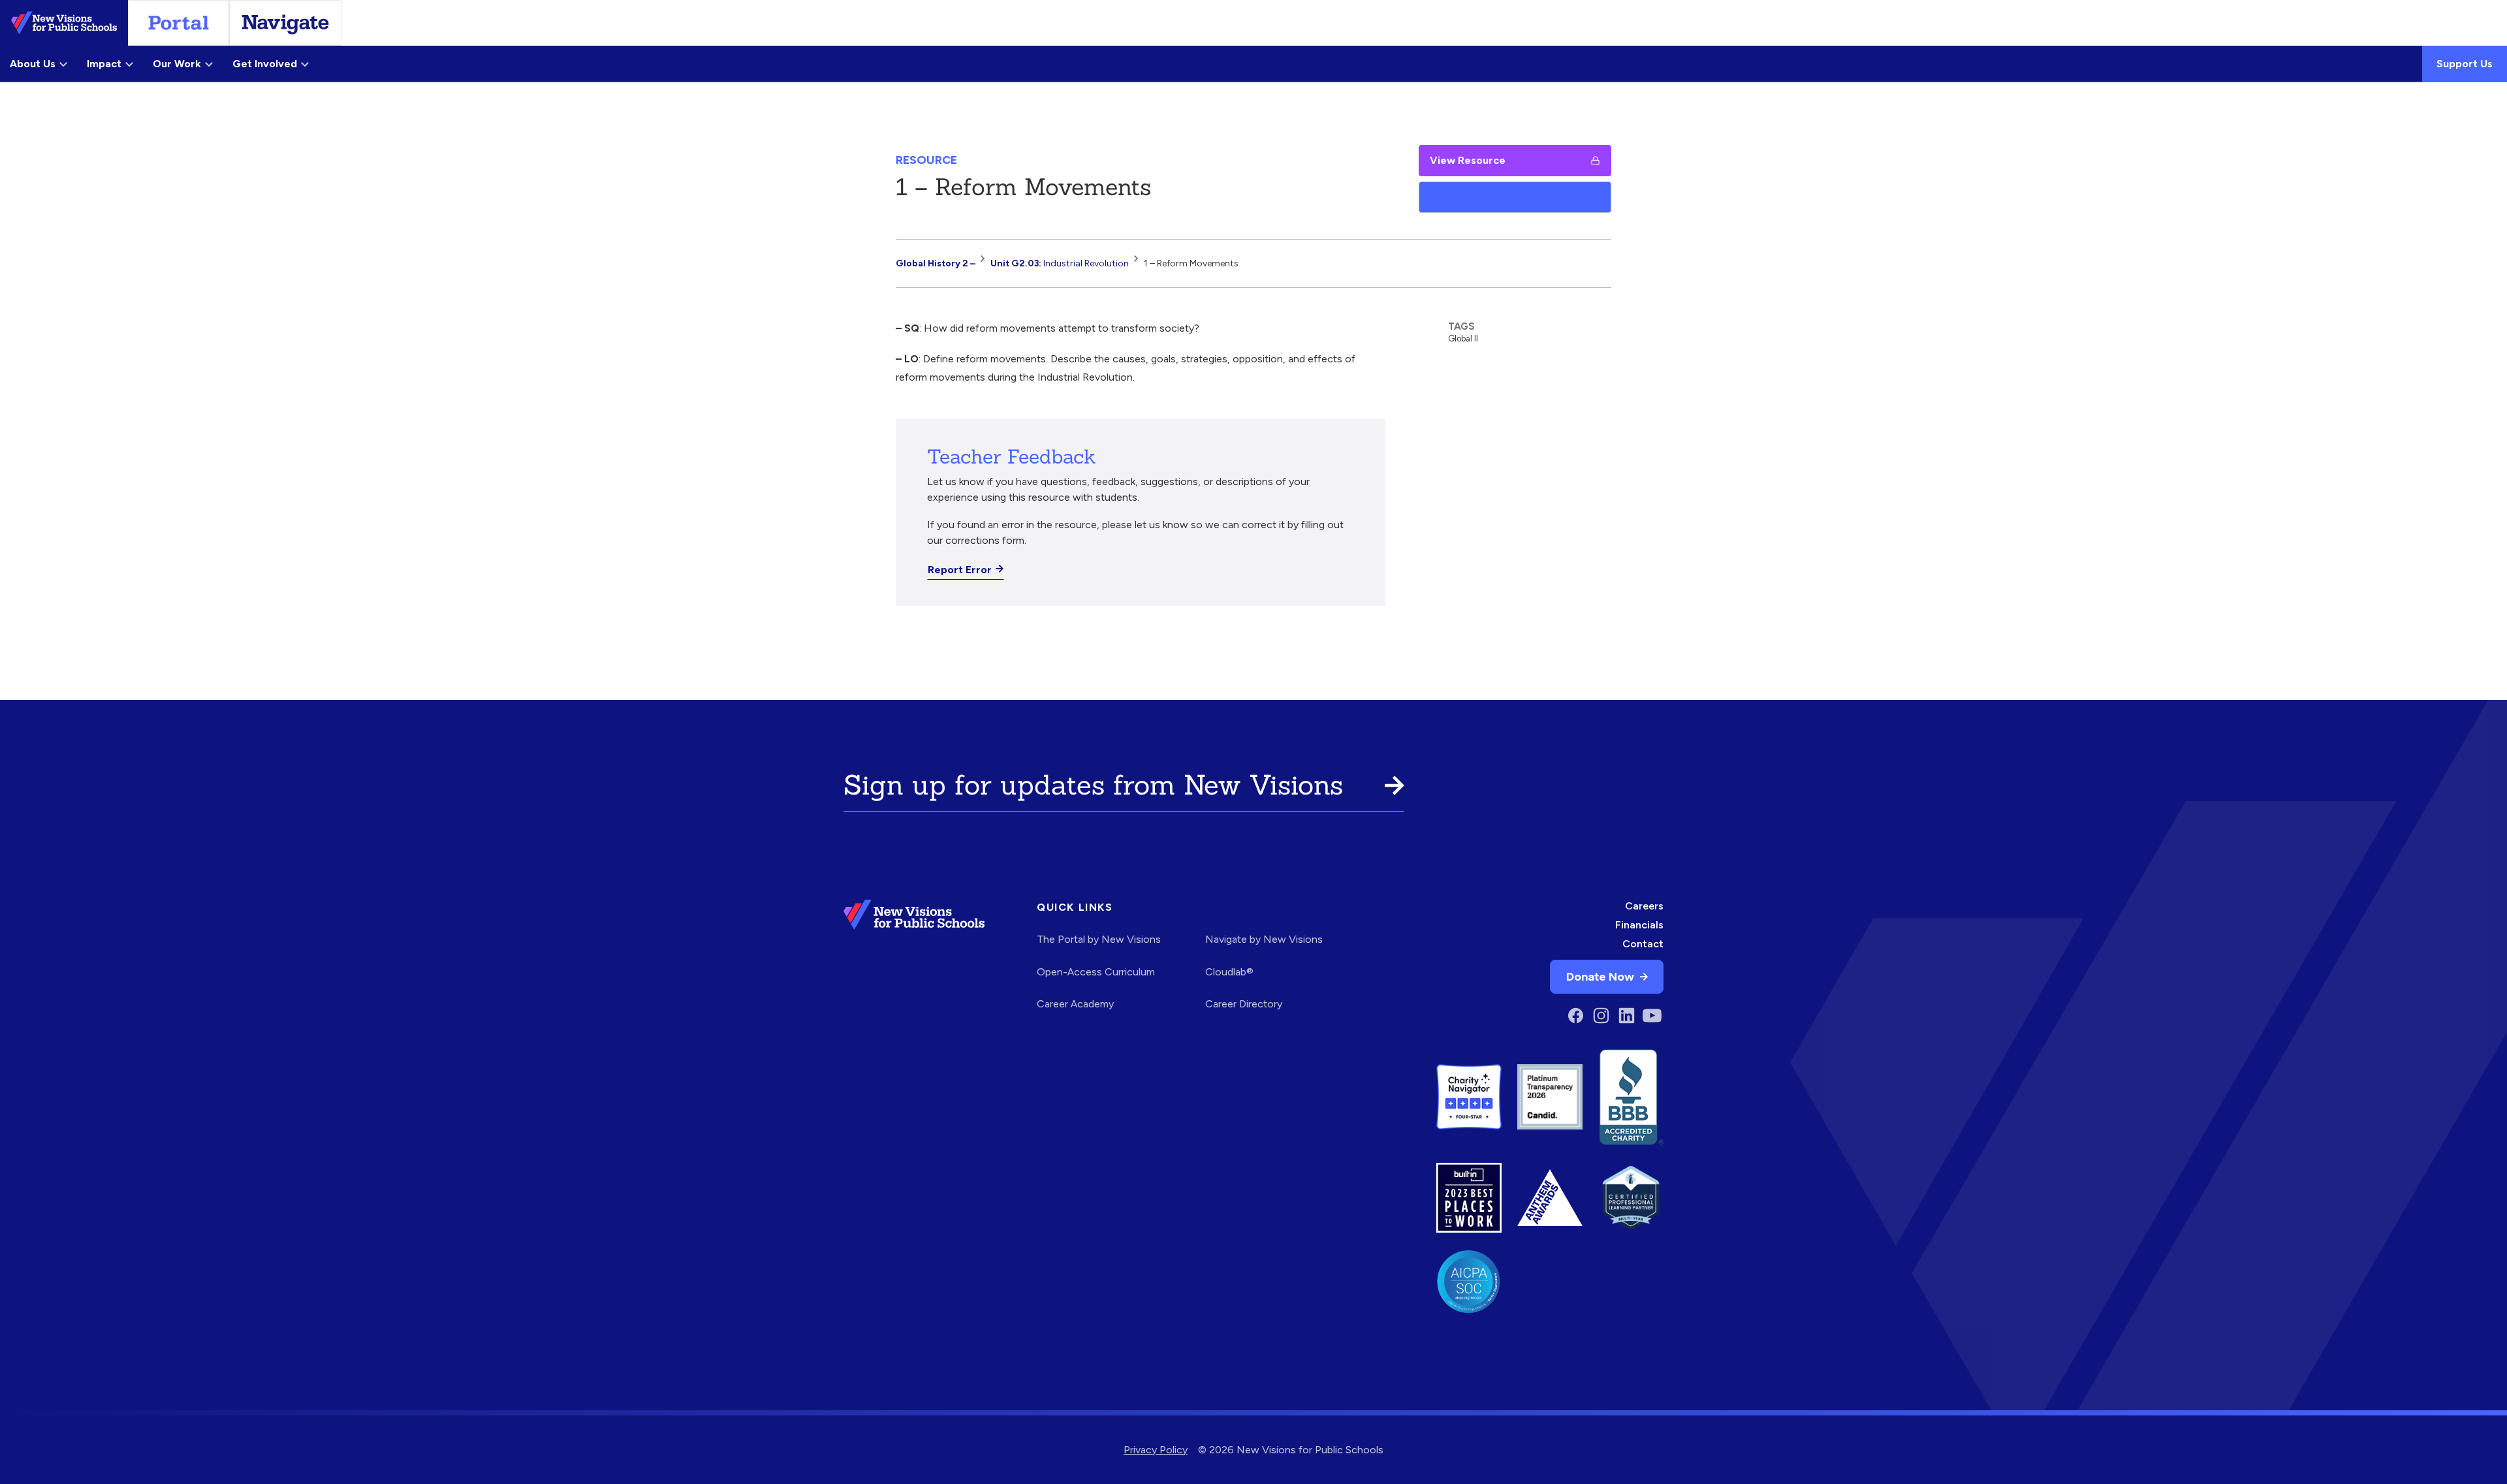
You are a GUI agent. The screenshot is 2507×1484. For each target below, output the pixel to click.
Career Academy (1075, 1004)
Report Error (960, 570)
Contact (1643, 944)
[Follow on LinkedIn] (1627, 1016)
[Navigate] (285, 23)
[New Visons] (64, 23)
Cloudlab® (1229, 972)
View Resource (1468, 160)
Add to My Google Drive (1490, 197)
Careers (1644, 906)
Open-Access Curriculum (1096, 972)
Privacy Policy (1156, 1450)
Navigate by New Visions (1264, 939)
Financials (1639, 925)
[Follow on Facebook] (1576, 1016)
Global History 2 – (936, 263)
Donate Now (1600, 976)
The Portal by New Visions (1099, 939)
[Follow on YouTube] (1652, 1016)
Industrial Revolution (1060, 263)
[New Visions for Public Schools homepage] (914, 964)
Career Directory (1244, 1004)
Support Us (2465, 64)
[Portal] (179, 23)
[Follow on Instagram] (1601, 1016)
